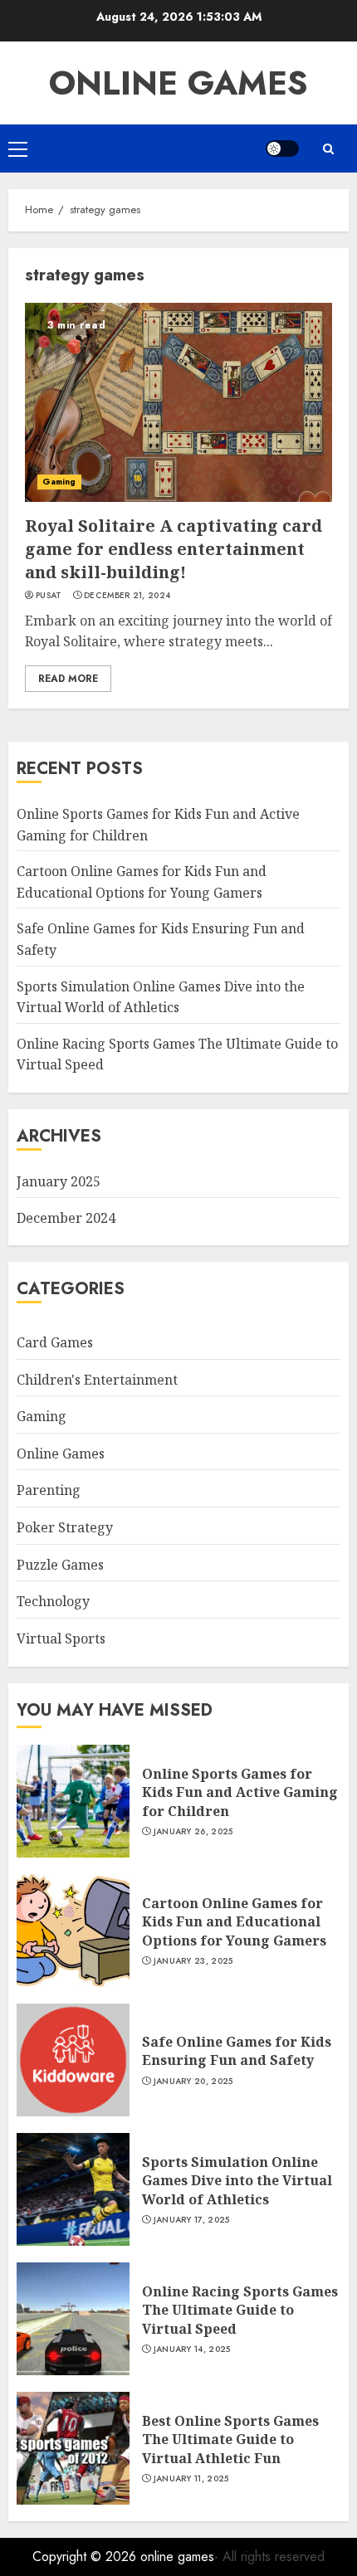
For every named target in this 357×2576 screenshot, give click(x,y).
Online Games (61, 1454)
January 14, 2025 (192, 2350)
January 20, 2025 (193, 2082)
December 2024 (66, 1218)
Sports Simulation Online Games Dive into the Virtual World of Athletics (237, 2181)
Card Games (55, 1342)
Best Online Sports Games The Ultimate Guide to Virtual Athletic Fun (230, 2440)
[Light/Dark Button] (282, 149)
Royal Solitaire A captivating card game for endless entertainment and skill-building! (174, 549)
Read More (68, 679)
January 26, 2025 (193, 1832)
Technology (53, 1601)
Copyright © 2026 (86, 2557)
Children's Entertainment (97, 1380)
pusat (49, 596)
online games (178, 83)
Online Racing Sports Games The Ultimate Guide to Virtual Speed (240, 2310)
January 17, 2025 (192, 2220)
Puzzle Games (60, 1565)
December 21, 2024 (127, 596)
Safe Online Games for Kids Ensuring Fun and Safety (237, 2051)
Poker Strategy (65, 1527)
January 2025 (59, 1181)
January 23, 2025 (193, 1961)
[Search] (328, 149)
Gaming (59, 482)
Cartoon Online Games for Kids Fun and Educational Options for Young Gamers (234, 1922)
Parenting (49, 1490)
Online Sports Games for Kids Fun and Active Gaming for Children (240, 1792)
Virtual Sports (61, 1639)
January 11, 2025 (191, 2479)
